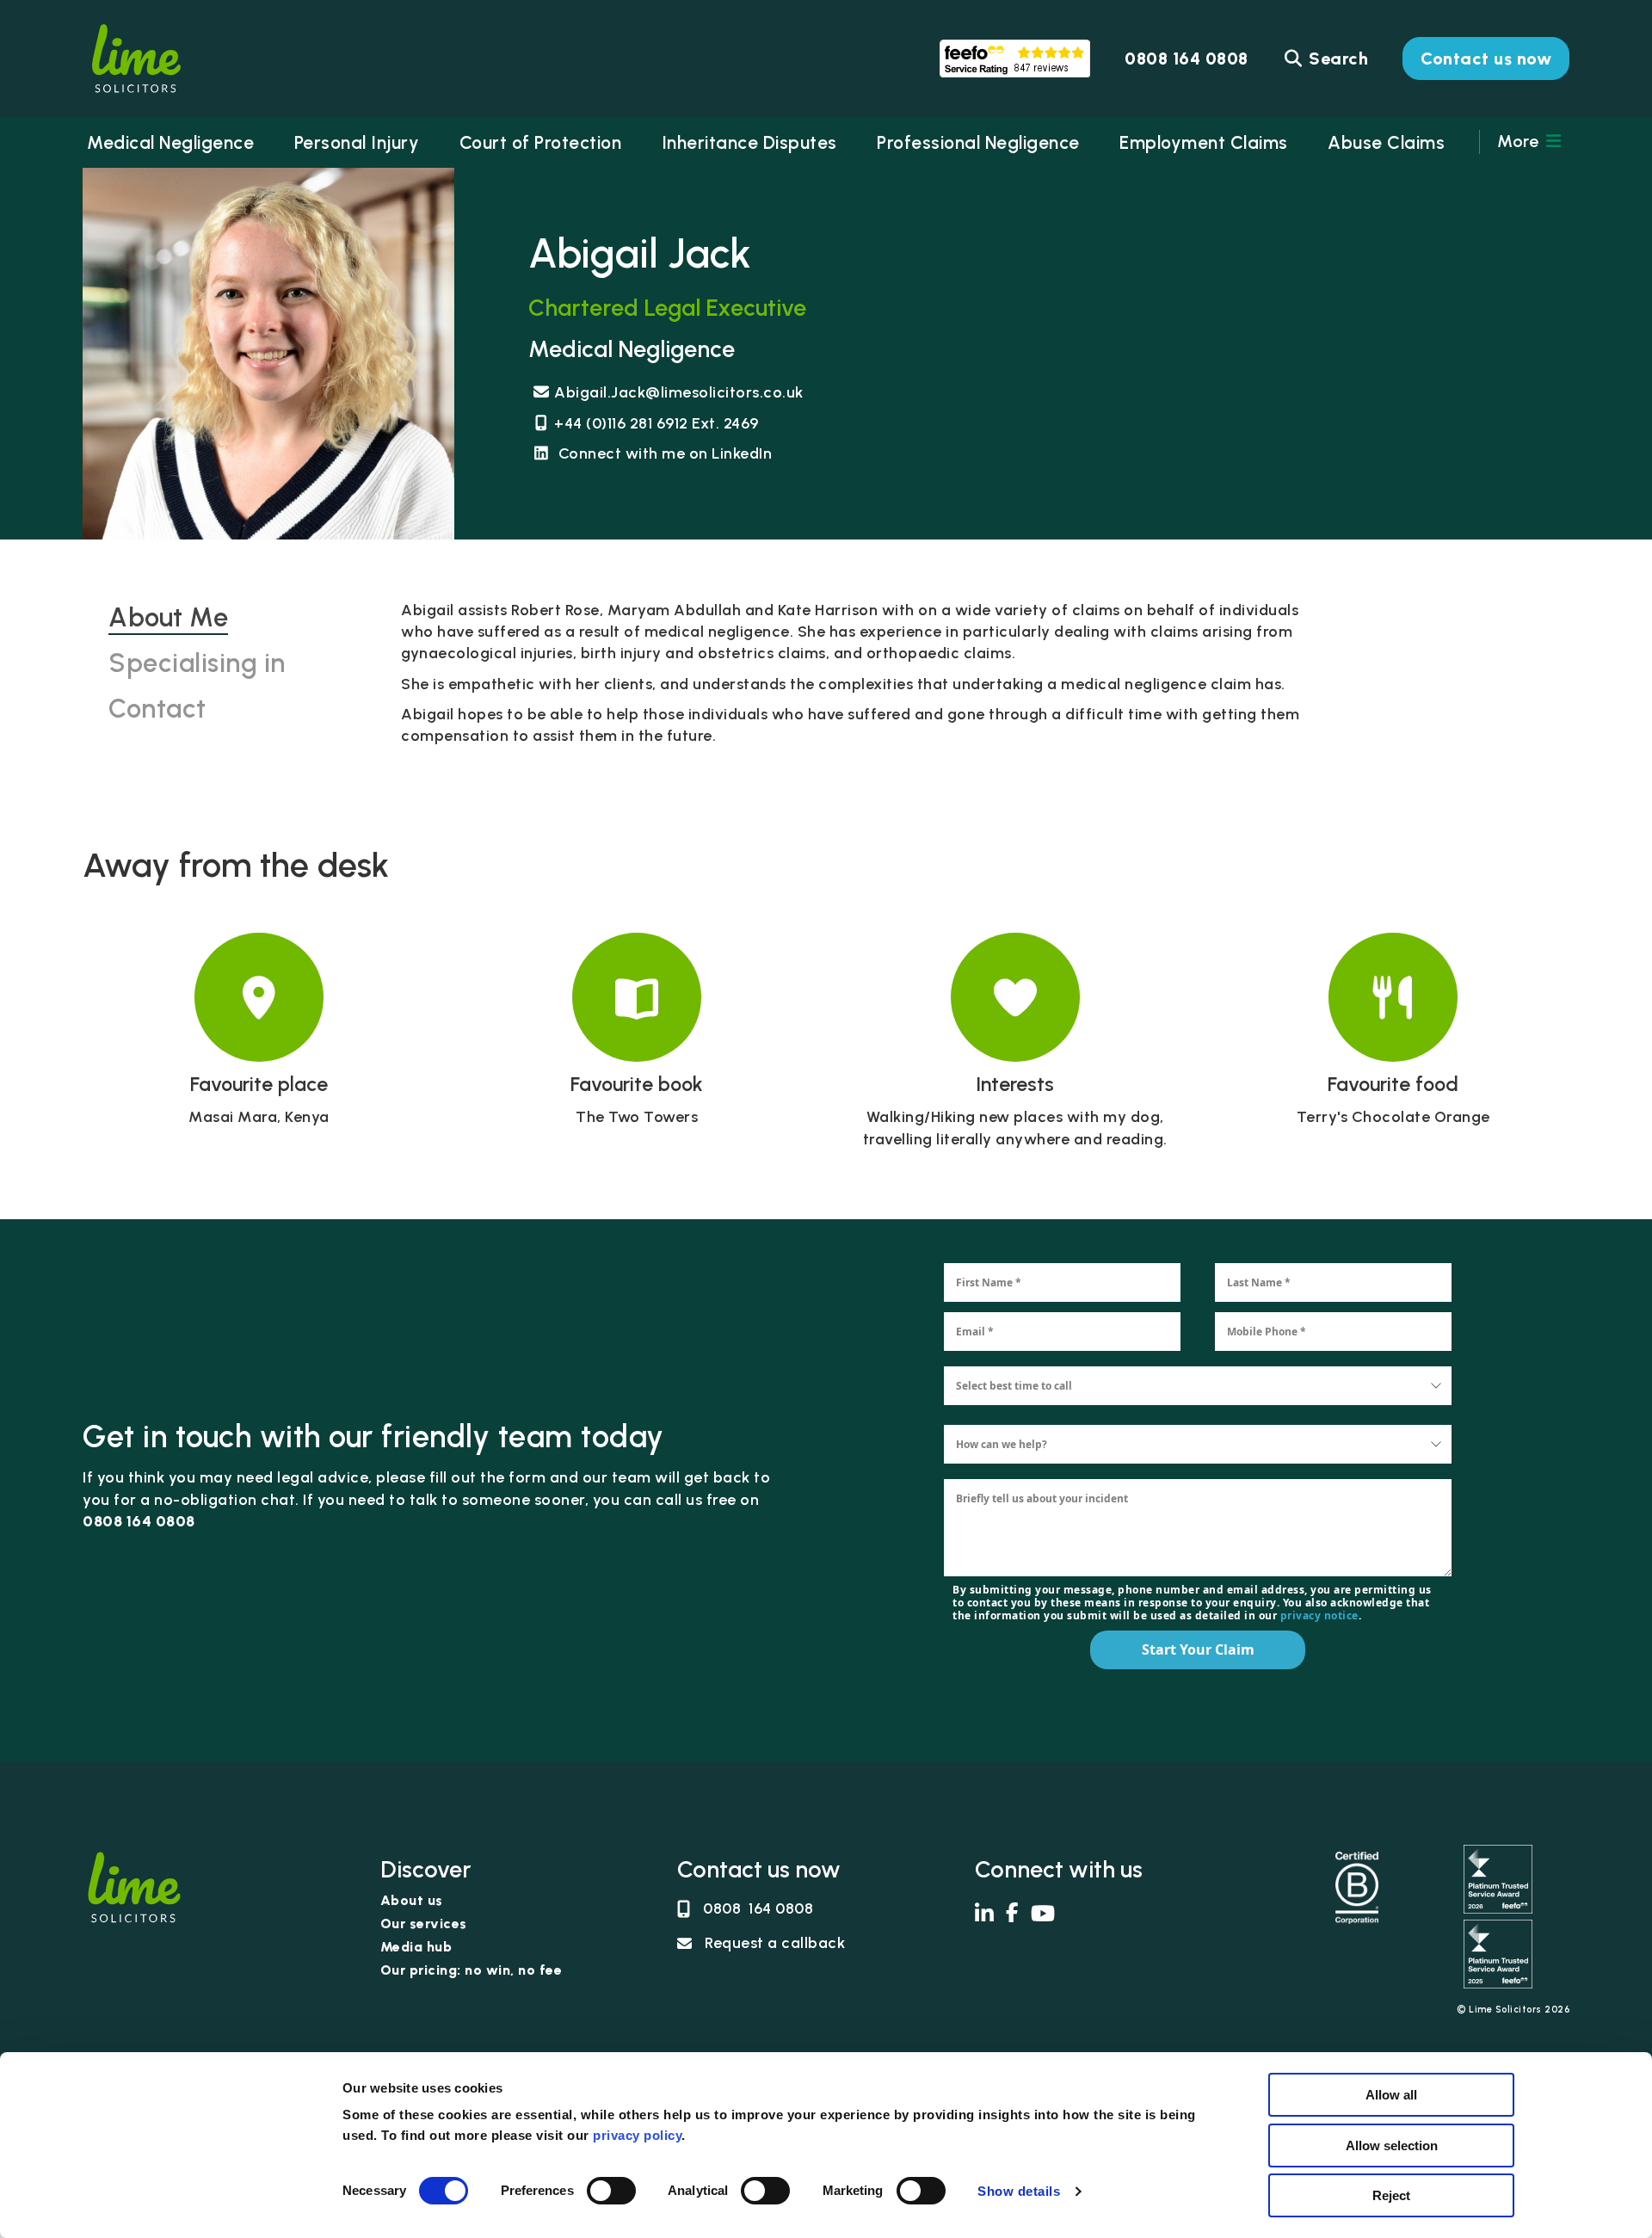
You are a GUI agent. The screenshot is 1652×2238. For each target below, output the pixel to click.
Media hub (416, 1948)
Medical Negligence (170, 142)
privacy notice (1318, 1615)
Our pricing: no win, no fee (472, 1971)
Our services (424, 1924)
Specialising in (197, 663)
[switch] (611, 2191)
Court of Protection (541, 142)
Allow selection (1392, 2146)
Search (1337, 59)
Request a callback (775, 1943)
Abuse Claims (1386, 142)
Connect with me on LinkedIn (663, 453)
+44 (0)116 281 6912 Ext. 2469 (656, 423)
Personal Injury (357, 142)
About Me (168, 617)
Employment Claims (1204, 142)
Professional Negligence (978, 142)
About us (412, 1901)
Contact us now (1486, 59)
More (1520, 141)
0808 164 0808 (758, 1908)
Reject (1391, 2195)
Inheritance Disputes (749, 142)
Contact (157, 709)
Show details (1019, 2191)
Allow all (1391, 2095)
